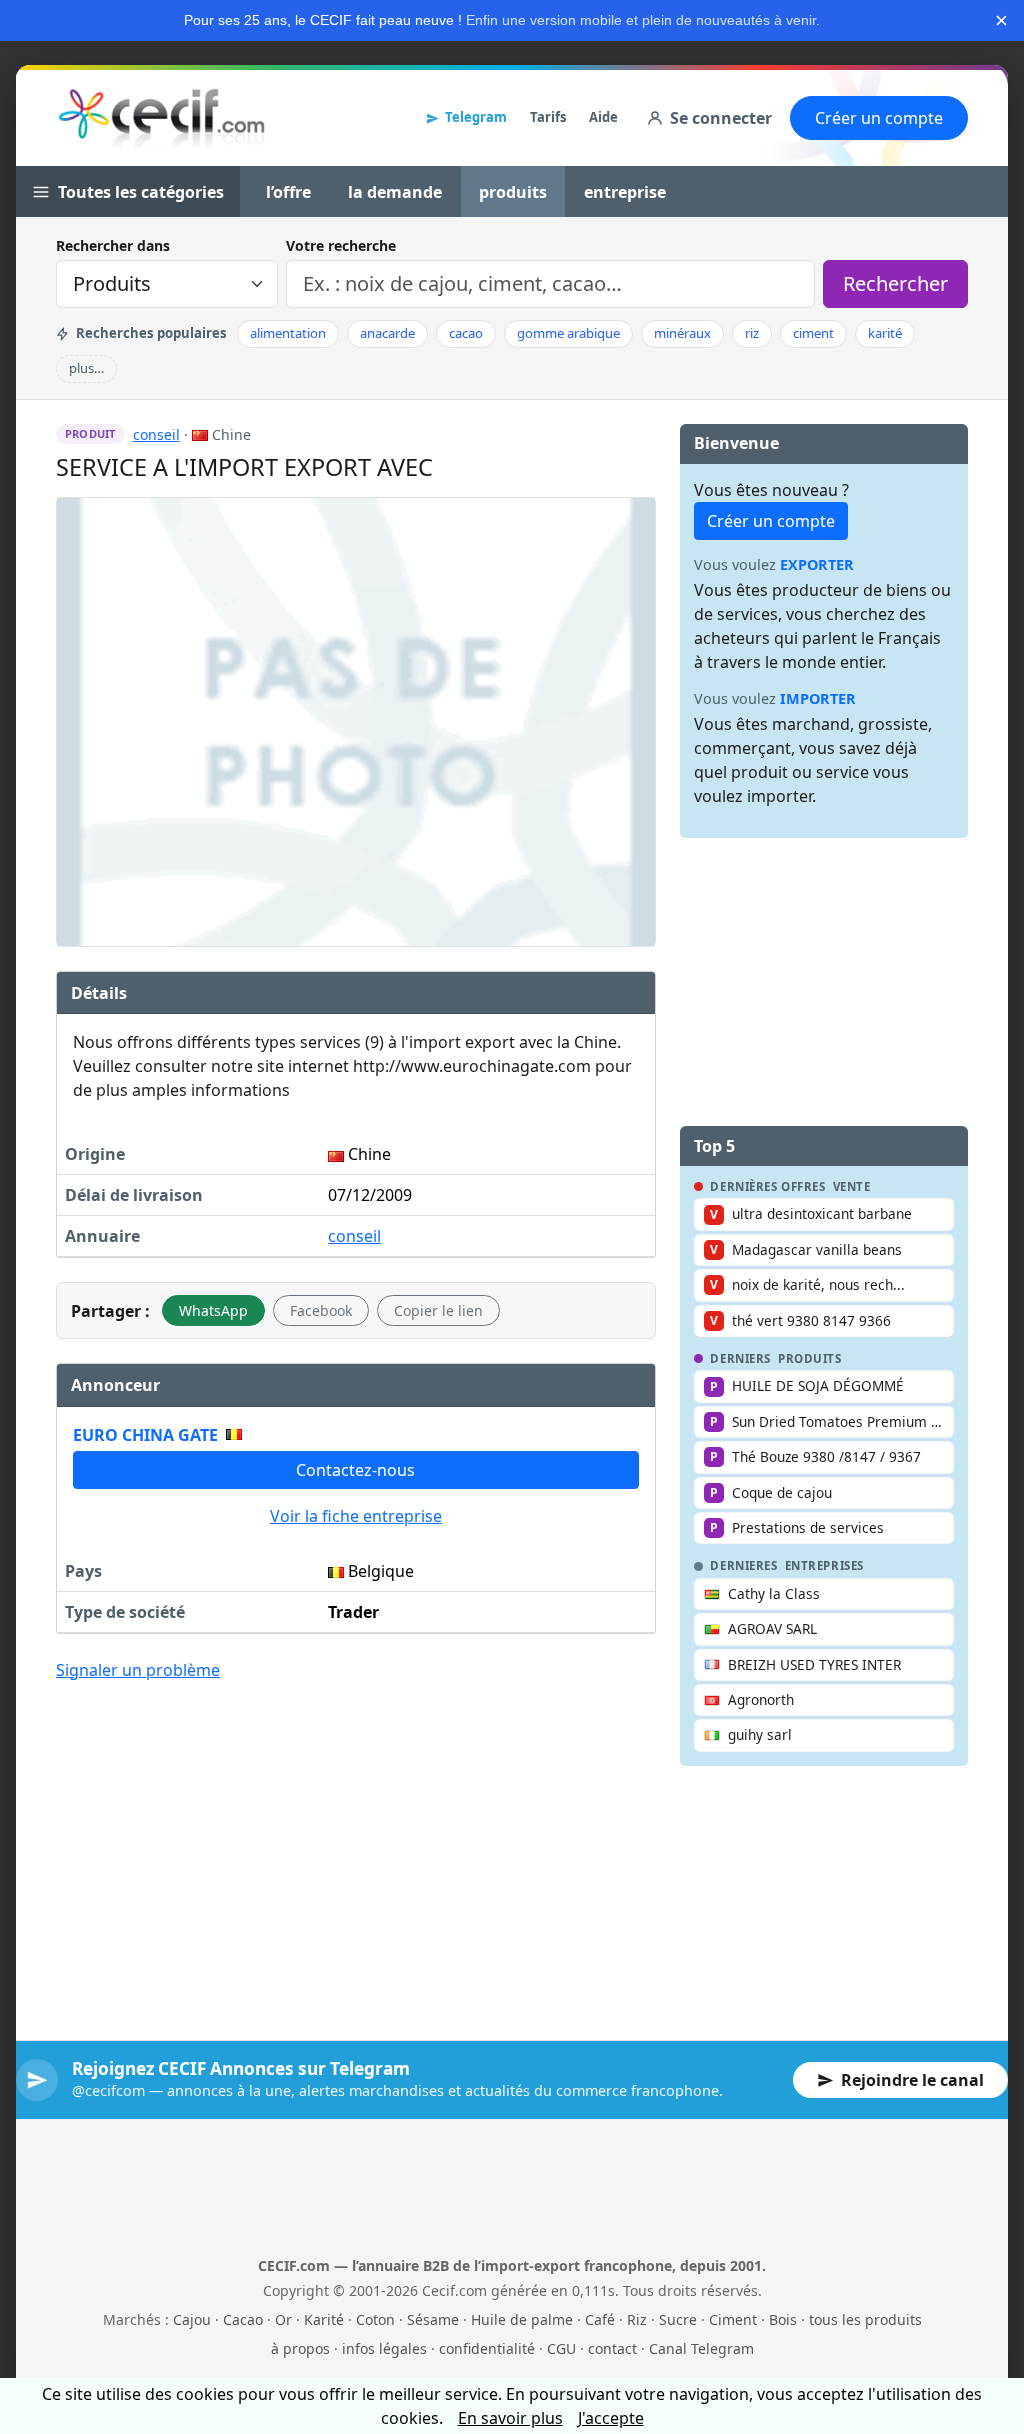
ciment (813, 333)
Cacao (243, 2319)
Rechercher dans (113, 245)
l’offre (288, 192)
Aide (603, 117)
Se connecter (721, 118)
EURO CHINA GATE (145, 1435)
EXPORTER (817, 564)
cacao (466, 333)
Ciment (733, 2319)
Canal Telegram (701, 2348)
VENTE (852, 1187)
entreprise (625, 192)
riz (752, 333)
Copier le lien (438, 1310)
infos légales (384, 2348)
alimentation (288, 333)
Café (600, 2319)
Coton (375, 2319)
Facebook (321, 1310)
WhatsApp (213, 1310)
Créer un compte (879, 118)
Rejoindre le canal (912, 2080)
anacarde (387, 333)
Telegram (476, 117)
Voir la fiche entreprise (356, 1516)
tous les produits (865, 2319)
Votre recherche (341, 245)
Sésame (433, 2319)
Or (283, 2319)
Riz (637, 2319)
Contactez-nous (355, 1470)
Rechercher (895, 283)
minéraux (682, 333)
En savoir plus (510, 2418)
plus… (86, 368)
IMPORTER (818, 698)
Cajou (192, 2319)
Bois (783, 2319)
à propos (300, 2348)
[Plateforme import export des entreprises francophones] (161, 118)
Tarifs (548, 117)
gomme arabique (568, 333)
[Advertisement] (356, 1846)
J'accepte (611, 2418)
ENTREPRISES (824, 1566)
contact (612, 2348)
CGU (561, 2348)
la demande (395, 192)
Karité (324, 2319)
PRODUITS (810, 1359)
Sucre (678, 2319)
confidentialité (487, 2348)
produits (513, 192)
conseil (156, 434)
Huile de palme (522, 2319)
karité (885, 333)
